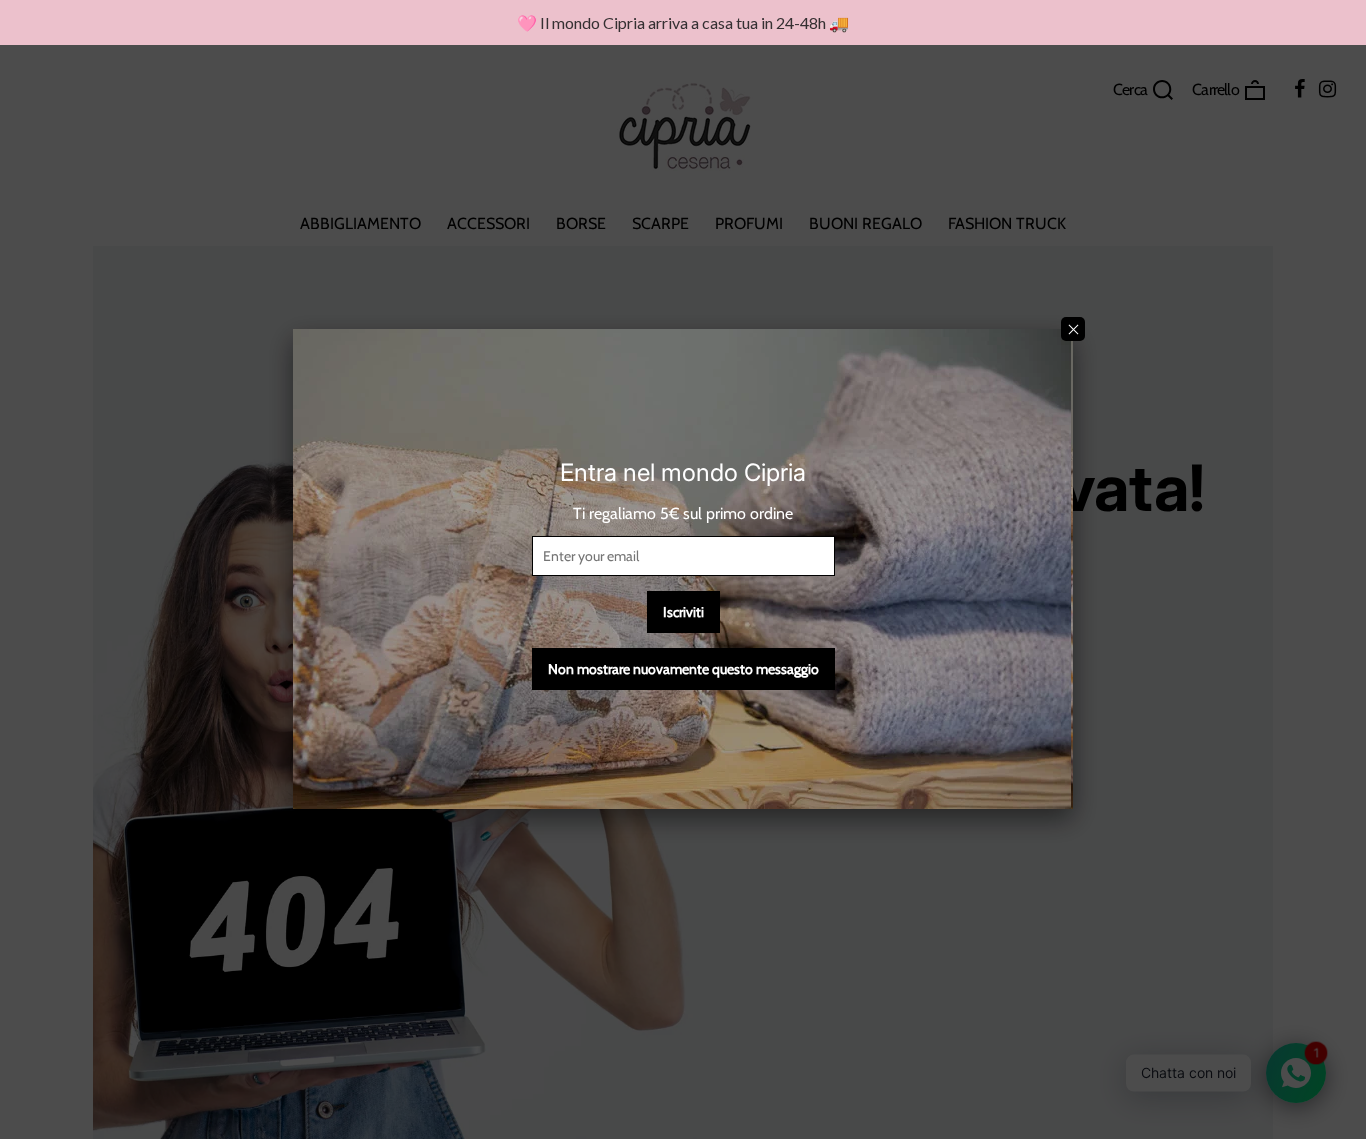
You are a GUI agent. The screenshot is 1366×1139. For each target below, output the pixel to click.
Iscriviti (683, 612)
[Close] (1073, 329)
